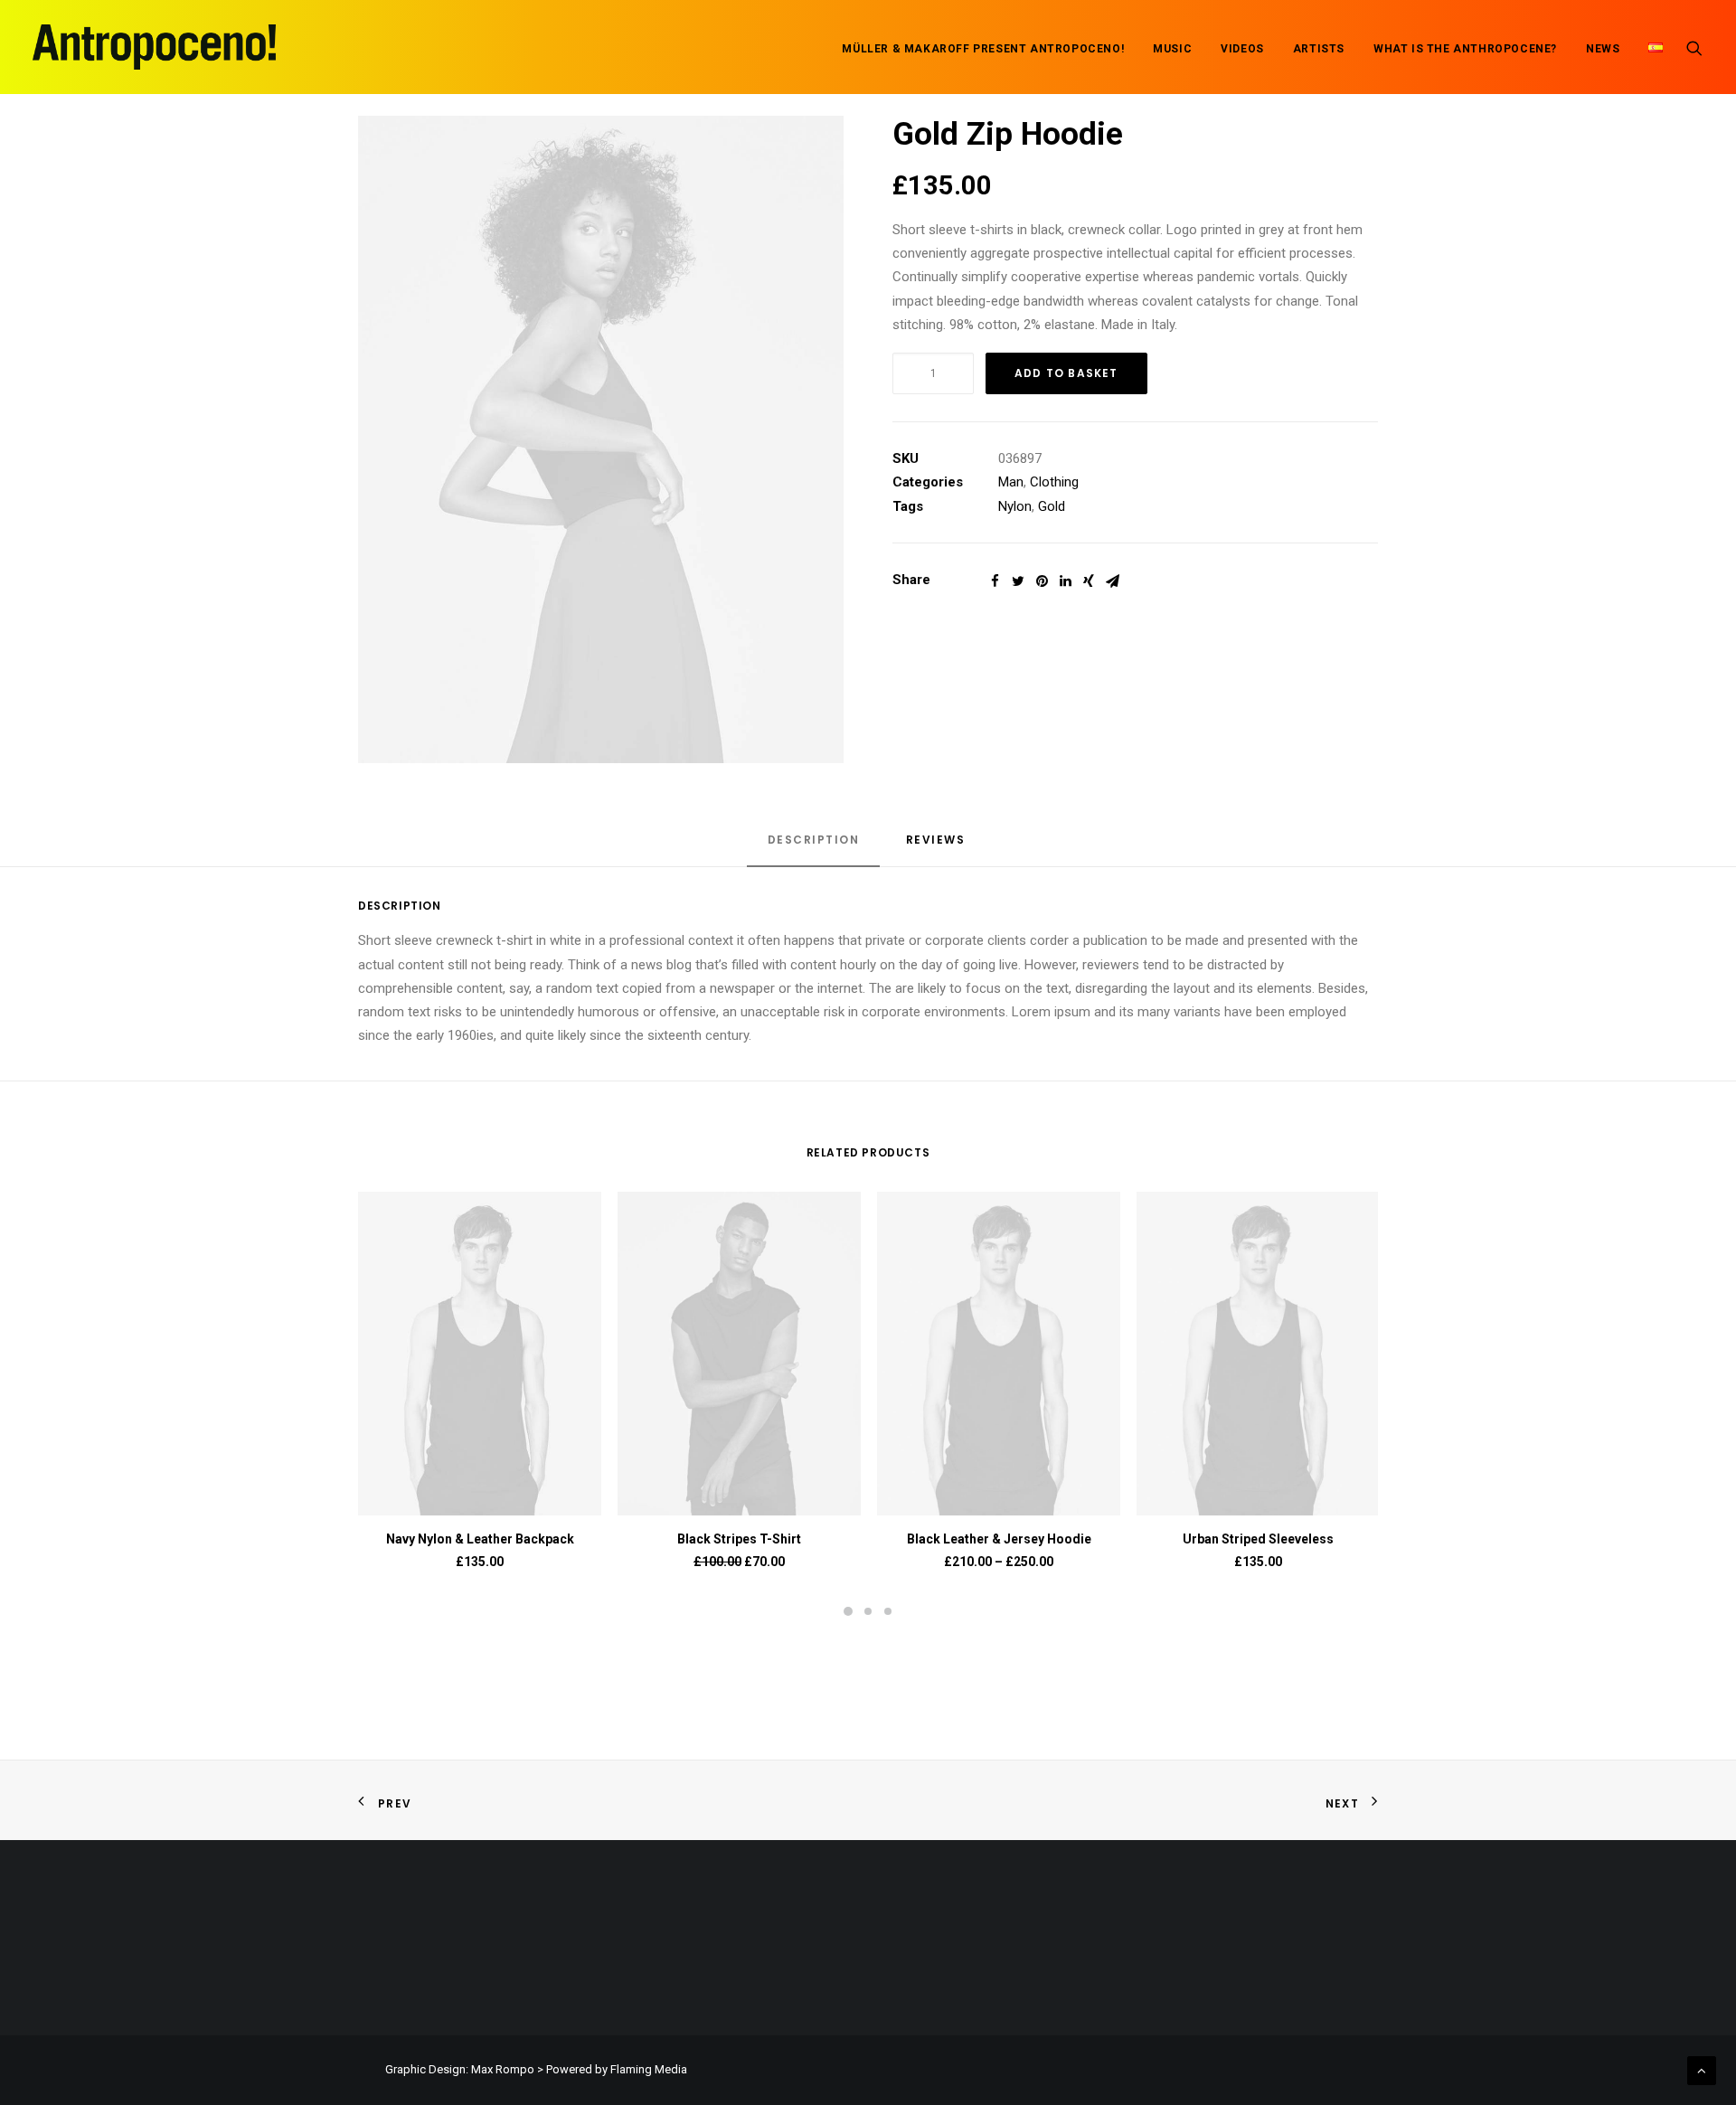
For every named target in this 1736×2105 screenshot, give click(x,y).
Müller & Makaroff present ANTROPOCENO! (983, 49)
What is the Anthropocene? (1465, 49)
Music (1172, 49)
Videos (1242, 49)
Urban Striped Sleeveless (1258, 1539)
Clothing (1054, 482)
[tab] (814, 848)
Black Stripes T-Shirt (739, 1539)
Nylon (1015, 506)
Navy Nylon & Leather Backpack (480, 1539)
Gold (1052, 506)
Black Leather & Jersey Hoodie (999, 1539)
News (1603, 49)
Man (1011, 482)
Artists (1319, 49)
